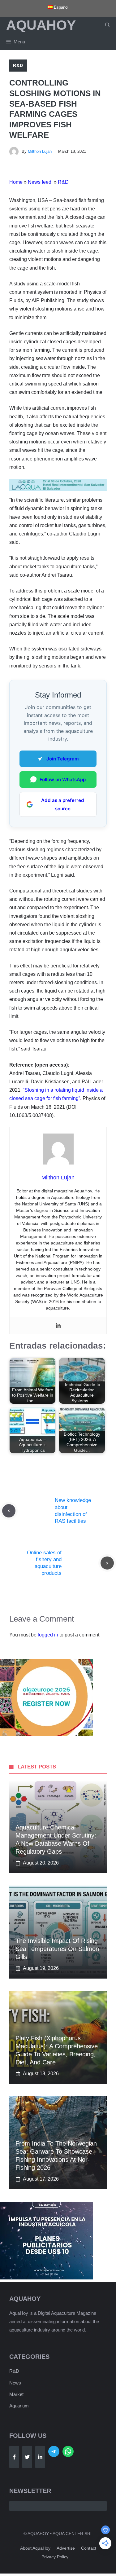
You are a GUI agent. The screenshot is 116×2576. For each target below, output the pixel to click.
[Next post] (107, 1563)
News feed (40, 182)
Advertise (66, 2548)
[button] (107, 25)
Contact (89, 2548)
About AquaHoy (35, 2548)
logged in (48, 1635)
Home (16, 182)
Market (16, 2394)
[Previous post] (9, 1511)
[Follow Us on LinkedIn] (40, 2457)
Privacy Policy (55, 2557)
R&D (18, 65)
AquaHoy (41, 25)
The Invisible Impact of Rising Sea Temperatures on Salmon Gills (57, 1949)
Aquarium (19, 2406)
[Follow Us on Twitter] (27, 2457)
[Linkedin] (58, 1326)
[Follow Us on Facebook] (14, 2457)
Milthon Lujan (40, 151)
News (15, 2383)
